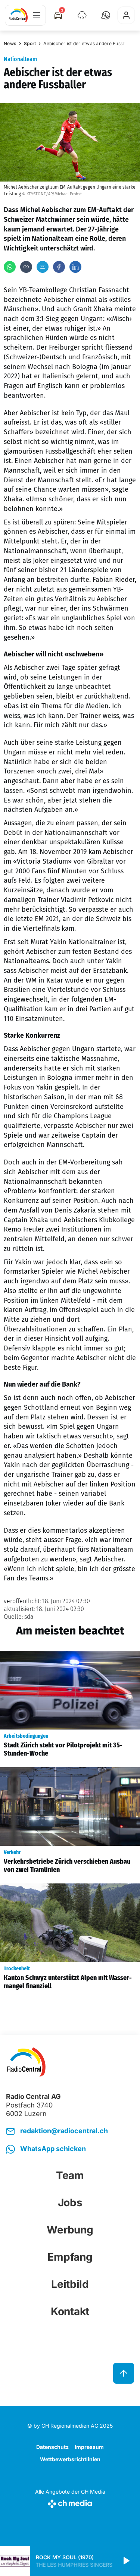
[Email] (43, 267)
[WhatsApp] (10, 267)
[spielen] (126, 2561)
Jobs (70, 2203)
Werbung (70, 2230)
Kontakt (70, 2311)
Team (70, 2175)
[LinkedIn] (75, 267)
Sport (30, 43)
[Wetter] (82, 15)
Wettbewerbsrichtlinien (70, 2459)
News (10, 43)
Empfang (70, 2257)
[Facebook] (59, 267)
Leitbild (70, 2284)
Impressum (89, 2447)
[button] (106, 15)
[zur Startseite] (18, 15)
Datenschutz (52, 2447)
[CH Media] (70, 2502)
